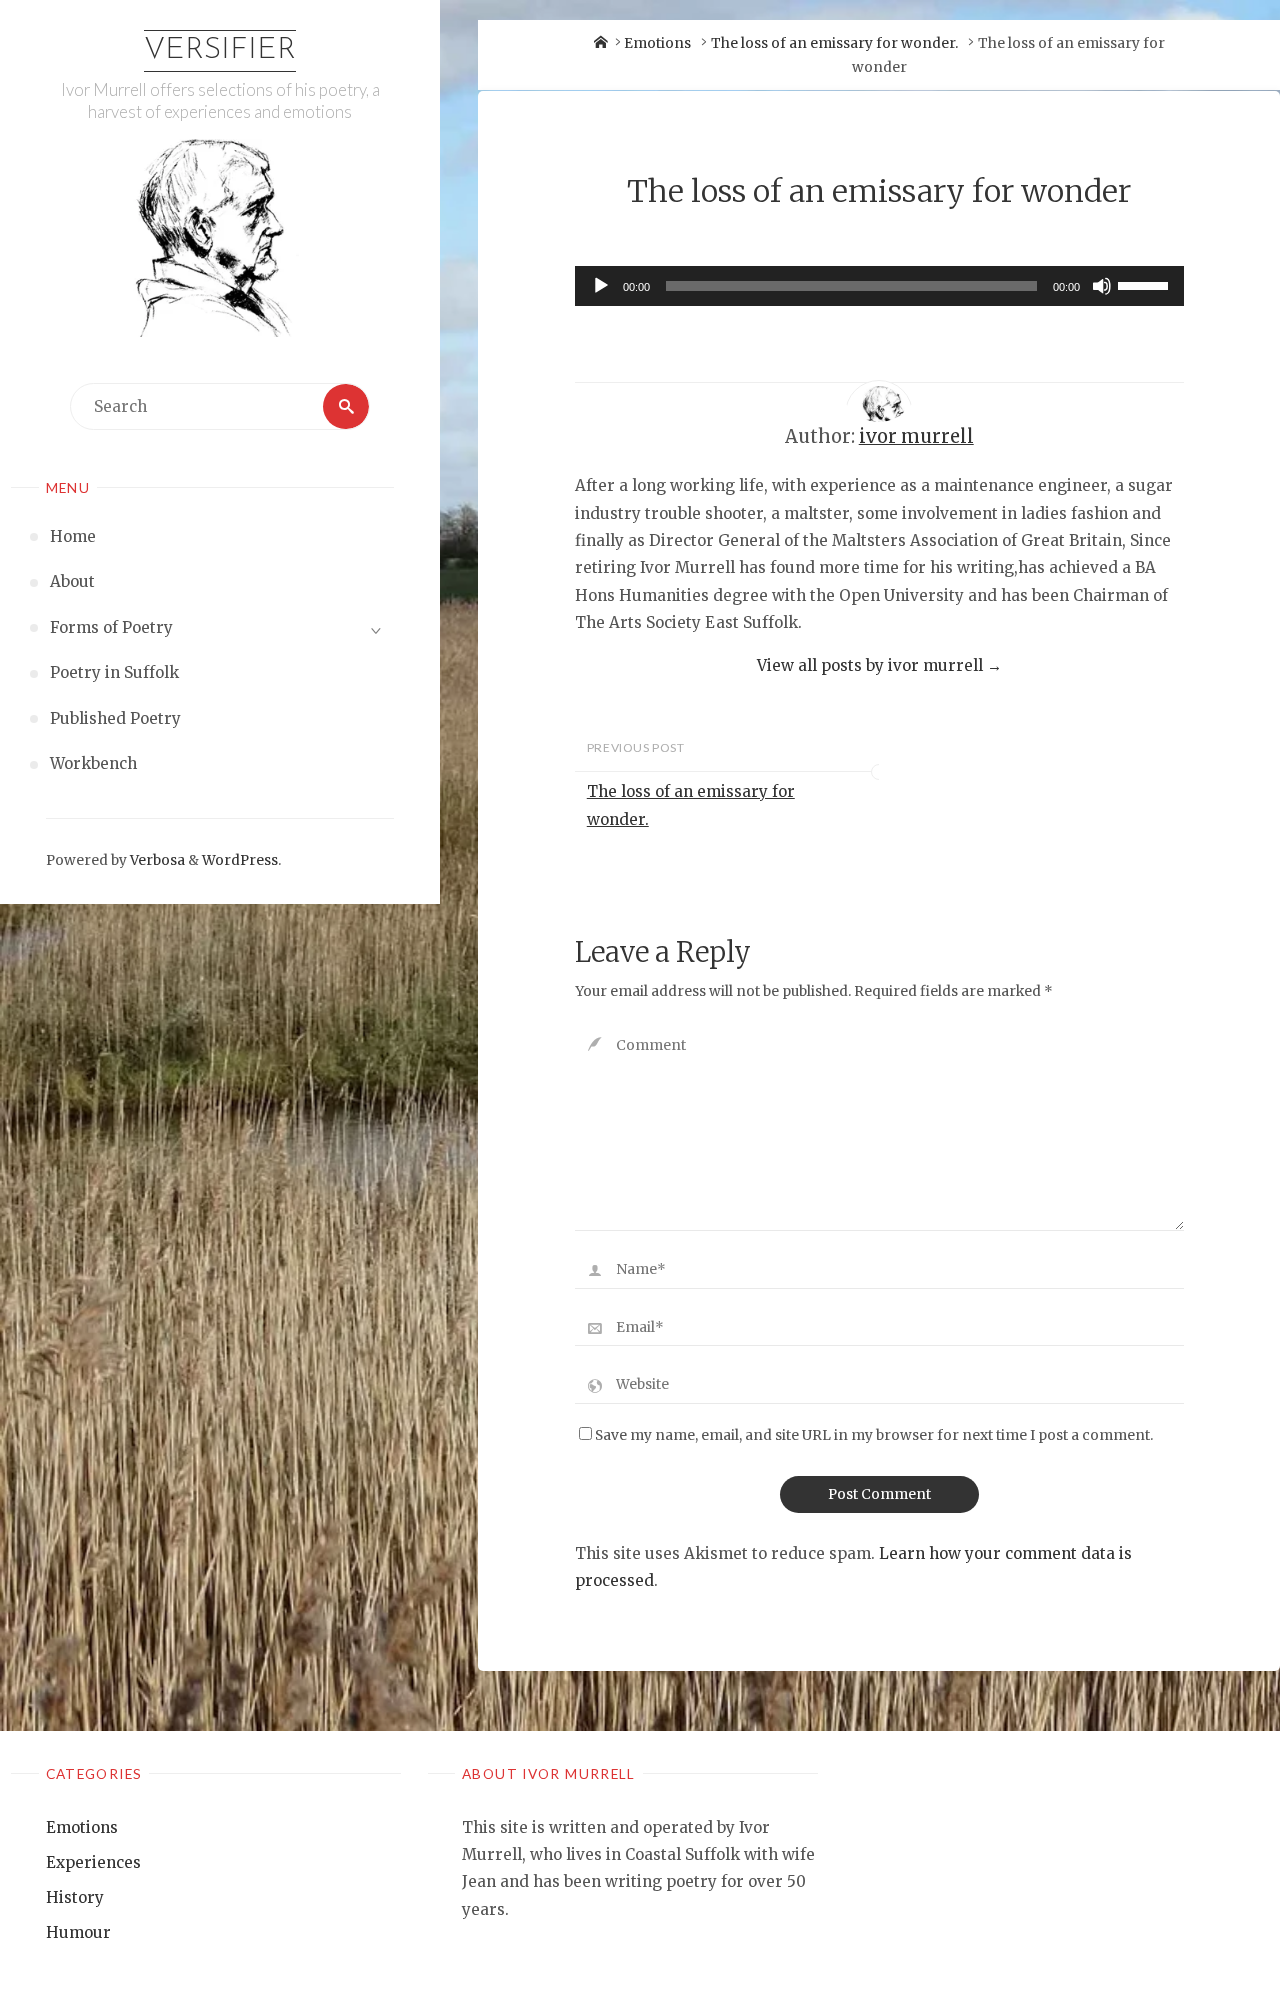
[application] (879, 286)
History (75, 1897)
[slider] (1146, 284)
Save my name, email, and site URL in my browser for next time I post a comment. (874, 1435)
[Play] (601, 286)
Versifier (220, 50)
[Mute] (1102, 286)
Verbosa (156, 860)
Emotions (657, 43)
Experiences (93, 1862)
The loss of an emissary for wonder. (834, 43)
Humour (78, 1932)
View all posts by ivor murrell (879, 665)
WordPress (240, 860)
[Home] (601, 43)
